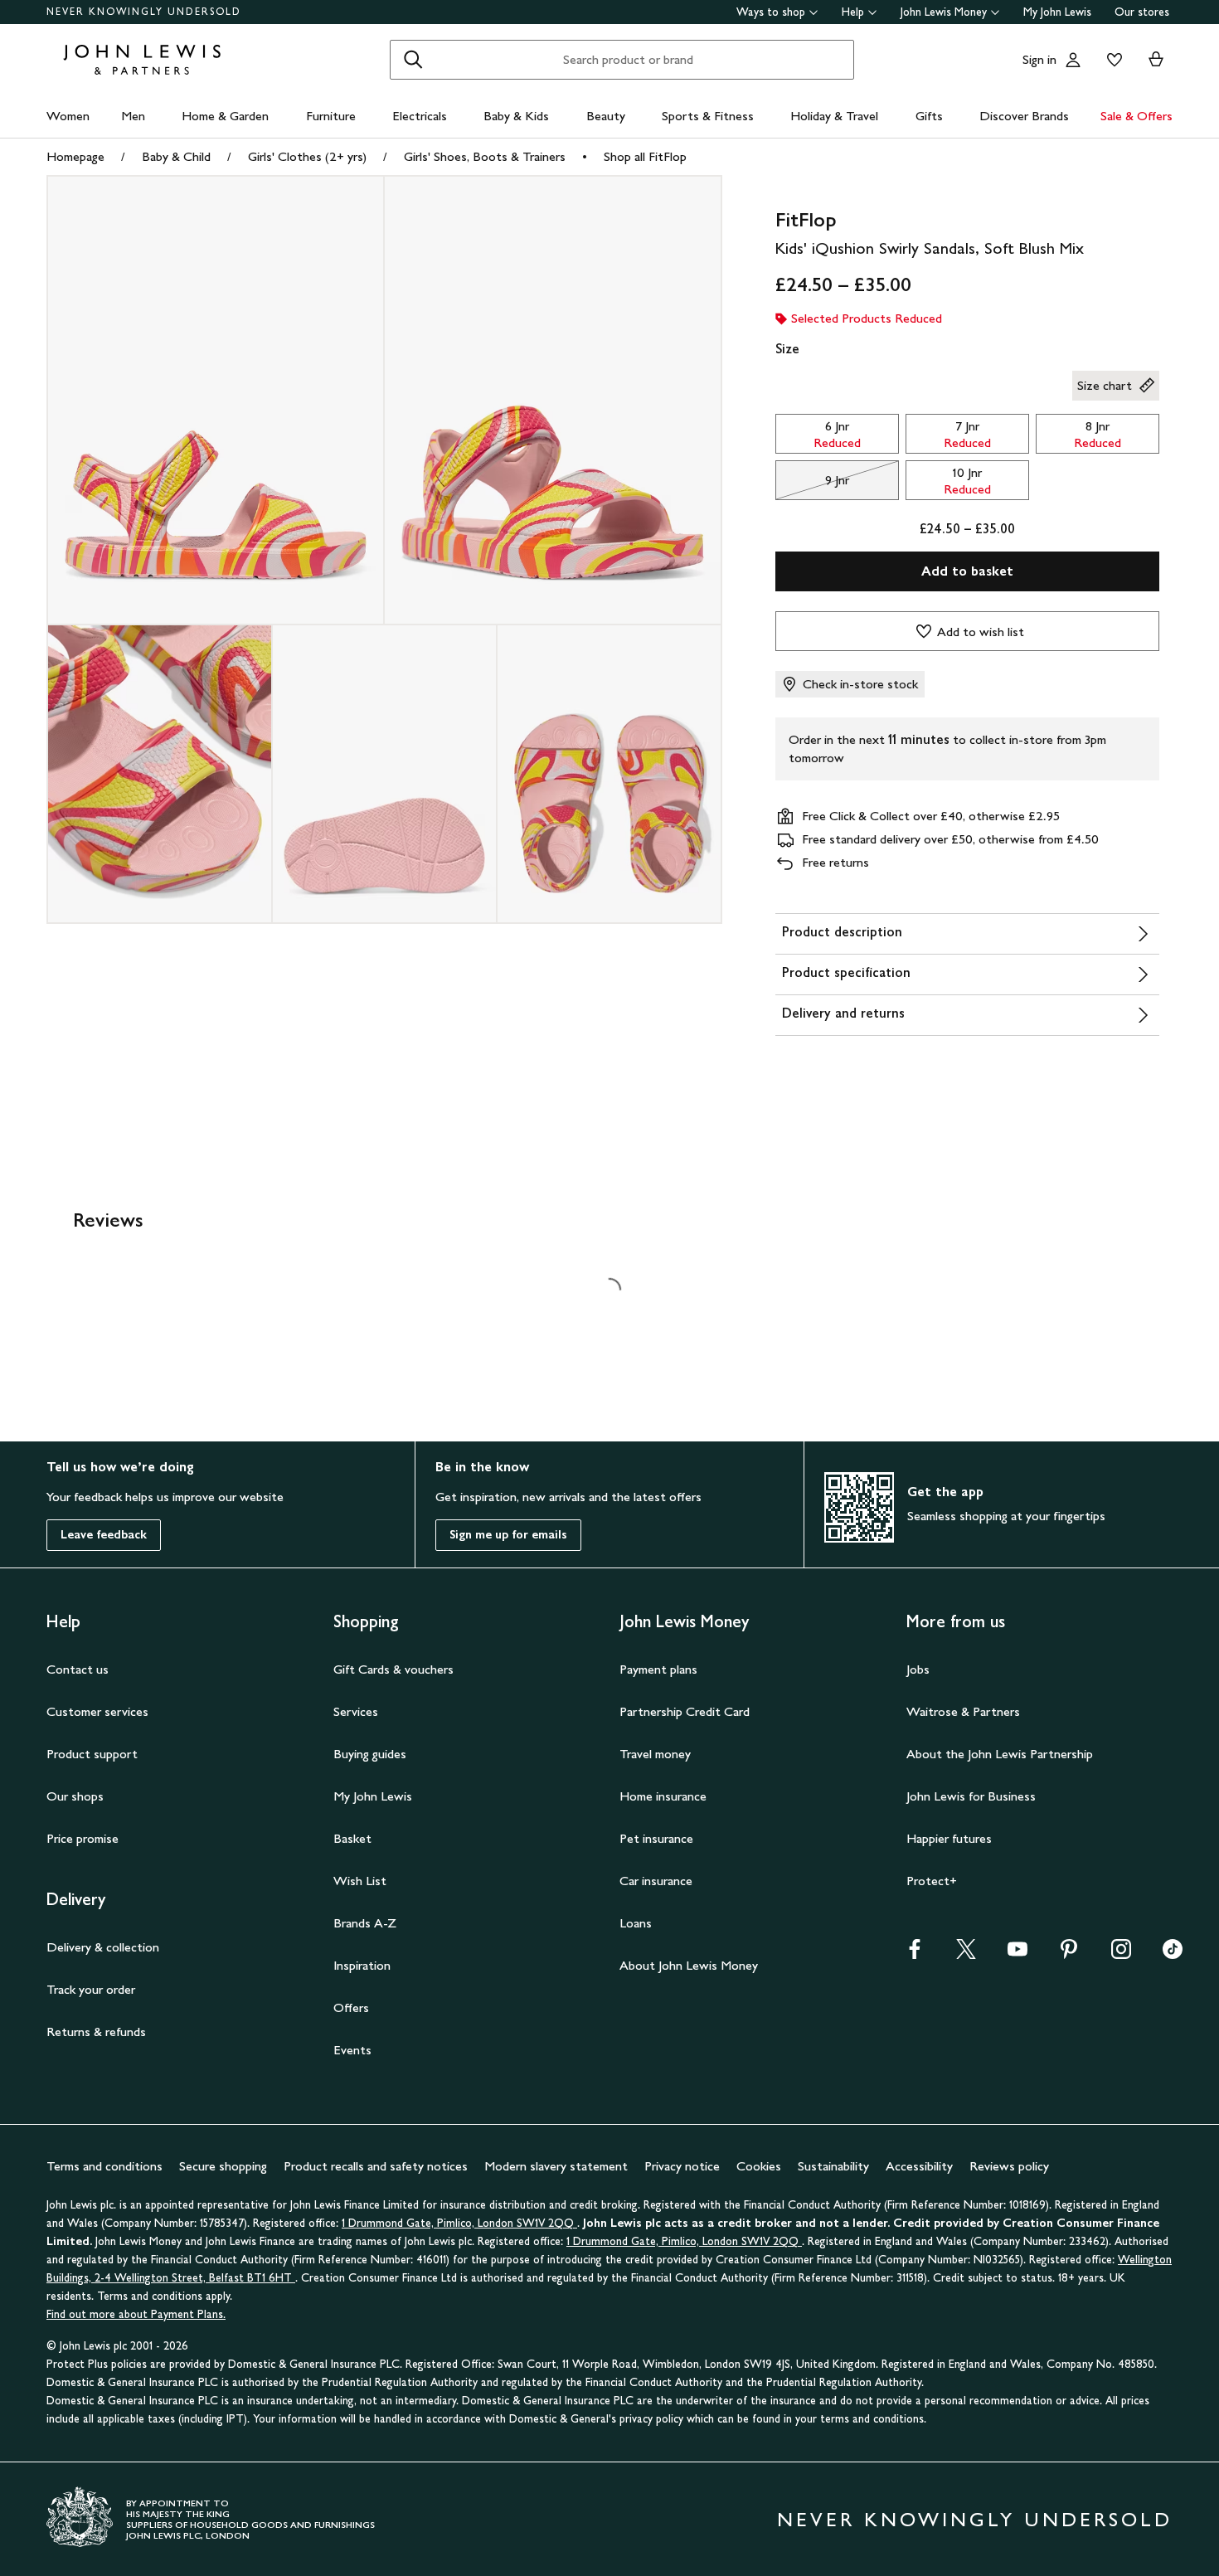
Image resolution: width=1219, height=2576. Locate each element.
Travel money (655, 1754)
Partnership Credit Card (685, 1711)
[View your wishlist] (1111, 60)
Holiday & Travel (834, 116)
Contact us (78, 1669)
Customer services (97, 1711)
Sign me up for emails (508, 1535)
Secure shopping (223, 2166)
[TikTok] (1173, 1954)
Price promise (83, 1838)
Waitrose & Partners (963, 1711)
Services (356, 1711)
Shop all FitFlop (645, 156)
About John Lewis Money (689, 1965)
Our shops (75, 1796)
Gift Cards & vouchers (393, 1669)
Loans (636, 1923)
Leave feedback (104, 1535)
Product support (92, 1754)
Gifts (929, 116)
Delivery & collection (103, 1947)
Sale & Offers (1136, 116)
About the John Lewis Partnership (1000, 1754)
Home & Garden (225, 116)
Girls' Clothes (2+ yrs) (307, 156)
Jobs (918, 1669)
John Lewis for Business (971, 1796)
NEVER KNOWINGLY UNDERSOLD (144, 12)
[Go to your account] (1073, 60)
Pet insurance (656, 1838)
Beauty (606, 116)
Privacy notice (682, 2166)
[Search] (413, 60)
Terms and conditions (104, 2166)
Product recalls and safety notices (376, 2166)
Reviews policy (1009, 2166)
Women (68, 116)
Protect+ (932, 1881)
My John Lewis (1057, 12)
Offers (351, 2007)
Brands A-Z (365, 1923)
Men (133, 116)
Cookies (759, 2166)
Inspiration (362, 1965)
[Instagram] (1121, 1954)
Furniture (331, 116)
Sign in (1039, 59)
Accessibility (919, 2166)
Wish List (360, 1881)
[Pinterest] (1069, 1954)
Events (352, 2050)
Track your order (91, 1989)
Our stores (1142, 12)
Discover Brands (1024, 116)
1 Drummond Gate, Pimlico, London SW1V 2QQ (459, 2223)
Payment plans (658, 1669)
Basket (352, 1838)
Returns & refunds (96, 2032)
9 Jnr (812, 484)
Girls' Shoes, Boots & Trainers (485, 156)
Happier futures (949, 1838)
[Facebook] (915, 1954)
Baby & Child (176, 156)
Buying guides (370, 1754)
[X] (966, 1954)
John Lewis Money (944, 12)
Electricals (420, 116)
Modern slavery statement (556, 2166)
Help (853, 12)
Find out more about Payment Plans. (136, 2314)
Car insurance (656, 1881)
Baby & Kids (516, 116)
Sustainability (833, 2166)
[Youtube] (1017, 1954)
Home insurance (663, 1796)
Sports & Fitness (708, 116)
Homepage (75, 156)
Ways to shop (771, 12)
